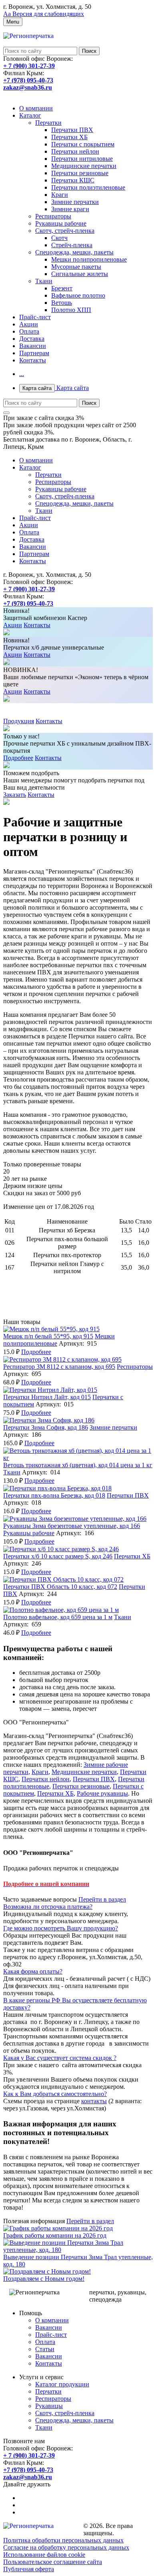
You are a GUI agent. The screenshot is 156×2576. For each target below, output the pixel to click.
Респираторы (53, 216)
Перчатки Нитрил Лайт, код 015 (47, 1397)
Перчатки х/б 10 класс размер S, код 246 (58, 1556)
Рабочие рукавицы (102, 1793)
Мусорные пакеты (76, 267)
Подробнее (18, 758)
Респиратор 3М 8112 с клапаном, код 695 (59, 1367)
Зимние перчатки (75, 202)
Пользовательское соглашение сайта (53, 2562)
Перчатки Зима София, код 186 (46, 1427)
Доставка (32, 339)
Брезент (62, 288)
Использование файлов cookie (44, 2555)
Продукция (19, 721)
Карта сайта (56, 388)
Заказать (15, 795)
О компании (36, 108)
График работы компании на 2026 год (55, 2235)
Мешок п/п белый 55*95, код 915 (48, 1336)
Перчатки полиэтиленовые (88, 187)
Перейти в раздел (102, 1899)
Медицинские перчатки (84, 166)
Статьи (45, 2349)
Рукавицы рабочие (61, 223)
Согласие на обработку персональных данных (66, 2547)
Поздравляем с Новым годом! (44, 2279)
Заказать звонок (25, 95)
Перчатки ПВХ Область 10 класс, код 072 (60, 1587)
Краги (60, 195)
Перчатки (48, 123)
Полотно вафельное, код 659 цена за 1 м (58, 1617)
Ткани (44, 281)
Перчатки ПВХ (72, 130)
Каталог (30, 115)
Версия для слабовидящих (44, 14)
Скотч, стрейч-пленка (65, 231)
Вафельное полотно (78, 295)
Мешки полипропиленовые (89, 259)
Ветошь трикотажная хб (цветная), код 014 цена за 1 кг (78, 1465)
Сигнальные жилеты (80, 274)
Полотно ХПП (71, 310)
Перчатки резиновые (80, 173)
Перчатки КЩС (73, 180)
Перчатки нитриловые (82, 159)
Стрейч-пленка (72, 245)
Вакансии (33, 346)
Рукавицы (49, 2406)
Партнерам (34, 353)
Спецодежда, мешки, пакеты (74, 252)
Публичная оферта (29, 2569)
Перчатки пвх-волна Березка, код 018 (54, 1495)
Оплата (29, 331)
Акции (29, 324)
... (22, 374)
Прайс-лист (35, 317)
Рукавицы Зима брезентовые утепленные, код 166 (72, 1526)
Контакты (33, 360)
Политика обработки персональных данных (63, 2540)
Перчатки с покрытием (83, 144)
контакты (94, 2101)
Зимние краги (70, 209)
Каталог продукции (62, 2384)
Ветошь (62, 303)
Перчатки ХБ (69, 137)
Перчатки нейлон (75, 151)
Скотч (59, 238)
